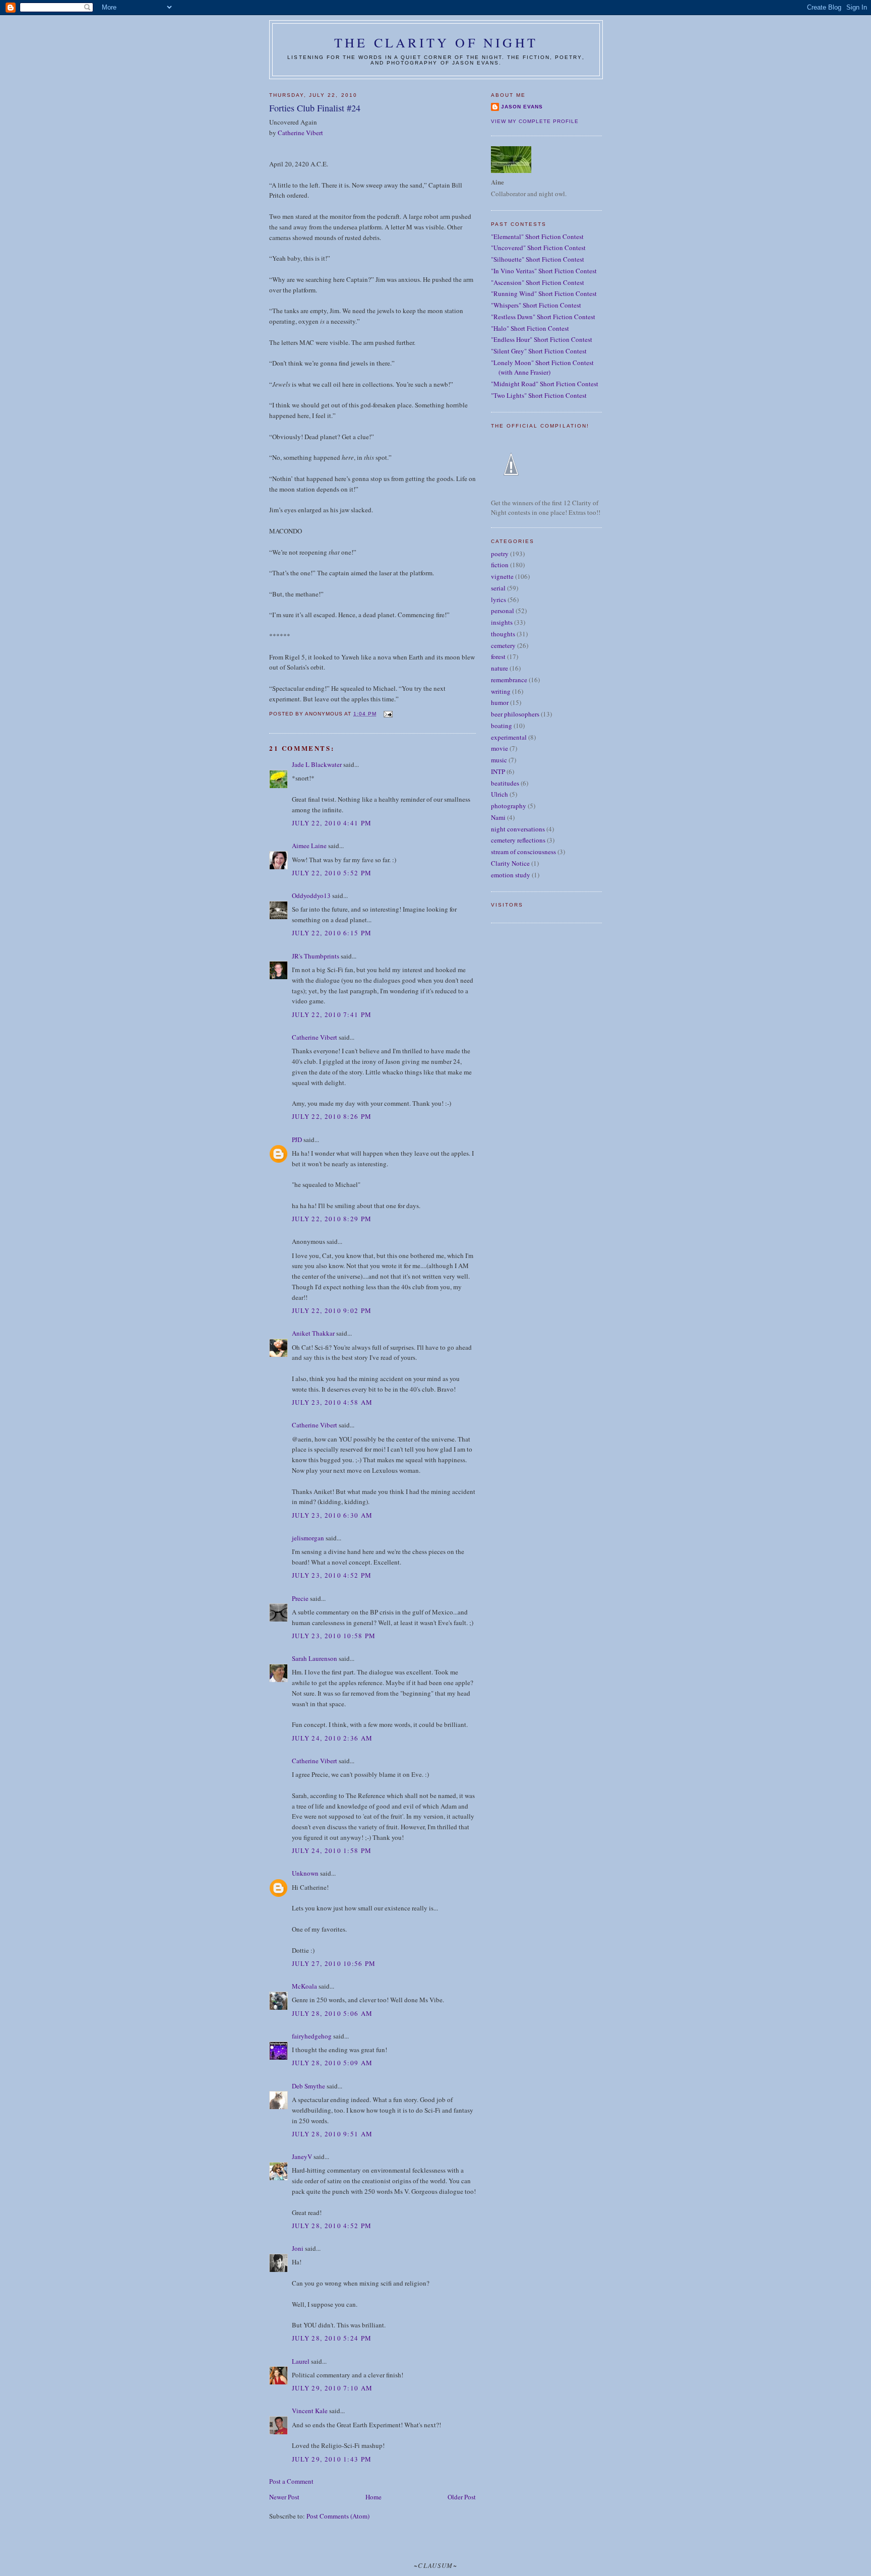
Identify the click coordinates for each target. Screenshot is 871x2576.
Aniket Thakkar (313, 1333)
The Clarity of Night (436, 42)
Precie (300, 1598)
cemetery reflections (518, 840)
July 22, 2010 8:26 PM (332, 1116)
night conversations (518, 829)
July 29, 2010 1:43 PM (332, 2459)
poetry (500, 554)
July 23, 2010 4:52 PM (332, 1575)
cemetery (503, 645)
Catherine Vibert (300, 133)
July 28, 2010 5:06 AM (332, 2013)
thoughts (503, 634)
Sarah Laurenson (315, 1658)
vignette (502, 576)
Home (374, 2497)
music (499, 760)
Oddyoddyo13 (311, 895)
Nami (498, 817)
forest (498, 656)
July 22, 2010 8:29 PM (332, 1219)
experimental (509, 737)
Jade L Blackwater (317, 764)
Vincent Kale (310, 2411)
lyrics (499, 600)
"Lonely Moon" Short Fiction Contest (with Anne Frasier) (542, 368)
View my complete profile (535, 121)
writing (501, 691)
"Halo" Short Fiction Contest (530, 328)
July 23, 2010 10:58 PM (334, 1636)
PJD (297, 1140)
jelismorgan (308, 1538)
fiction (500, 565)
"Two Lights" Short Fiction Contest (539, 395)
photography (509, 806)
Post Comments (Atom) (338, 2516)
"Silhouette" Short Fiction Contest (538, 259)
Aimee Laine (309, 846)
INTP (498, 771)
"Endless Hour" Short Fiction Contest (542, 339)
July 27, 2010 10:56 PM (334, 1963)
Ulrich (500, 794)
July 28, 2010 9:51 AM (332, 2134)
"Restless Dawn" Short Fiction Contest (543, 317)
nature (500, 668)
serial (498, 588)
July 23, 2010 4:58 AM (332, 1402)
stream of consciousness (523, 852)
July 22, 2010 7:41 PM (332, 1014)
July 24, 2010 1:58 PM (332, 1850)
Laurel (301, 2361)
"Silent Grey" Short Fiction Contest (539, 351)
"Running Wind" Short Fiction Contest (544, 293)
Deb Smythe (308, 2086)
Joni (298, 2248)
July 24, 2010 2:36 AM (332, 1738)
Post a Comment (291, 2481)
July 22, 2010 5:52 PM (332, 873)
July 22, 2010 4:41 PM (332, 823)
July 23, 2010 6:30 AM (332, 1515)
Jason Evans (522, 107)
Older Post (462, 2497)
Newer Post (284, 2497)
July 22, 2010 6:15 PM (332, 933)
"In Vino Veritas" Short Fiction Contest (544, 271)
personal (503, 611)
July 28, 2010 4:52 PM (332, 2226)
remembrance (509, 680)
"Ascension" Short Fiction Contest (538, 282)
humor (500, 702)
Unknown (305, 1873)
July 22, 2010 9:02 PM (332, 1310)
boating (502, 726)
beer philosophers (515, 714)
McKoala (304, 1986)
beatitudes (505, 783)
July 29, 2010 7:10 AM (332, 2388)
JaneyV (302, 2156)
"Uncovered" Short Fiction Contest (538, 248)
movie (500, 748)
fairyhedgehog (312, 2036)
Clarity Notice (510, 863)
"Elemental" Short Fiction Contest (537, 236)
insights (502, 622)
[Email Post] (387, 714)
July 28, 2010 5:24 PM (332, 2338)
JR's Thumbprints (316, 956)
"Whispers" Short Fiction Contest (536, 305)
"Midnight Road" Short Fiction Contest (545, 384)
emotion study (511, 875)
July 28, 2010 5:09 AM (332, 2063)
